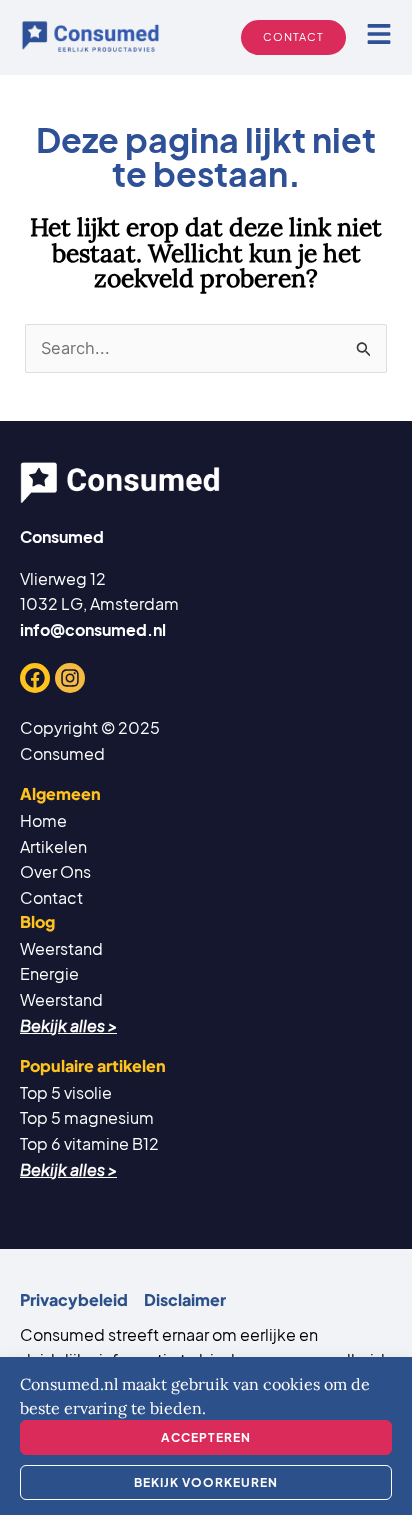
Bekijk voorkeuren (206, 1482)
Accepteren (206, 1437)
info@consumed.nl (93, 629)
